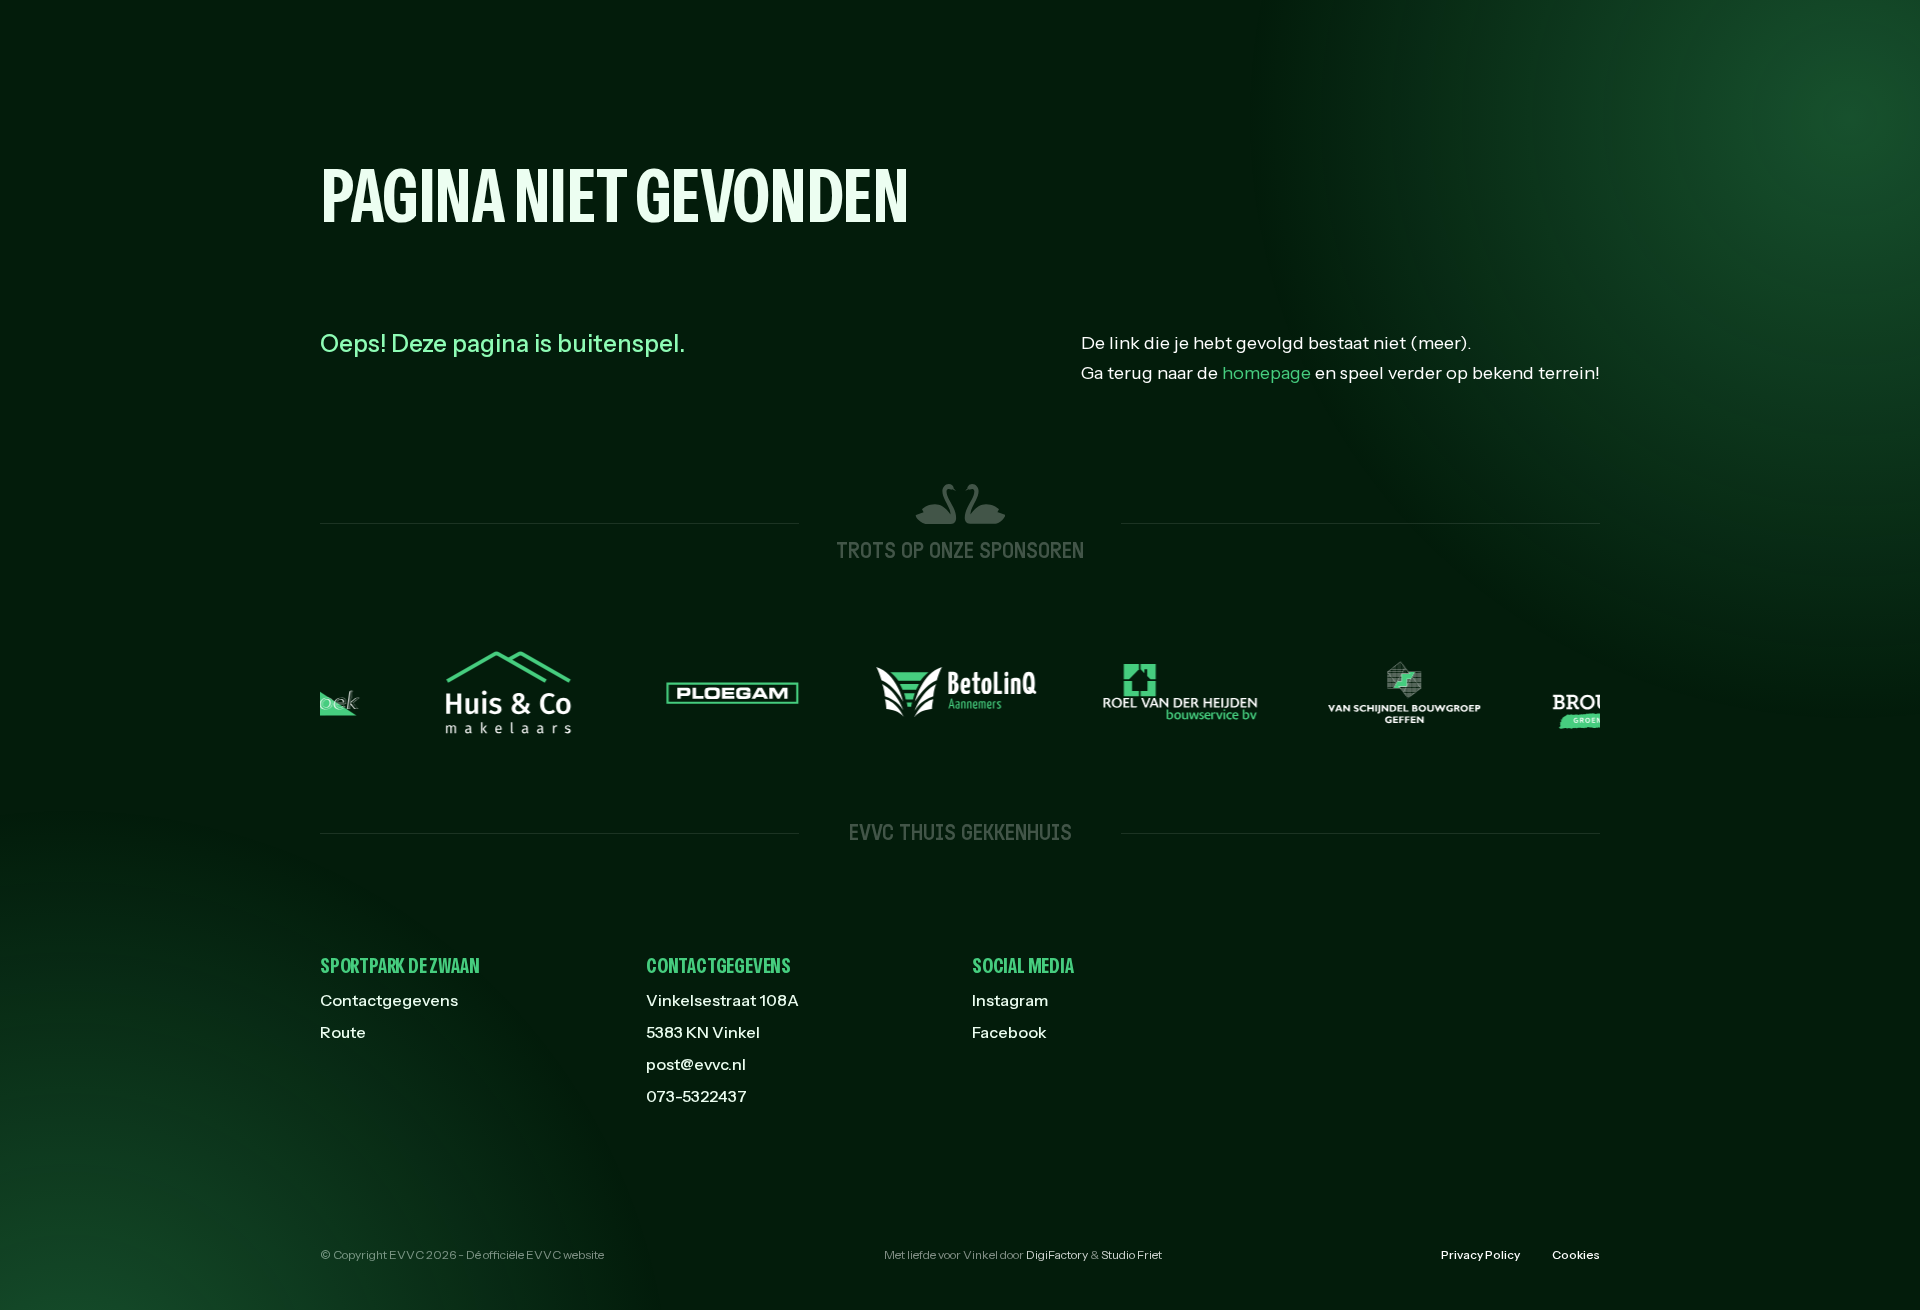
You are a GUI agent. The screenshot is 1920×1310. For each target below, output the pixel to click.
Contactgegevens (389, 1000)
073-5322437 (696, 1096)
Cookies (1576, 1254)
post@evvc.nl (696, 1064)
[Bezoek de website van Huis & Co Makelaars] (477, 692)
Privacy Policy (1480, 1254)
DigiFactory (1057, 1254)
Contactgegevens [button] (718, 966)
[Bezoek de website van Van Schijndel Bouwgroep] (1373, 692)
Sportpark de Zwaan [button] (399, 966)
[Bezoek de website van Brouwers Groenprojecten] (1597, 691)
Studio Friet (1131, 1254)
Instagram (1010, 1000)
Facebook (1009, 1032)
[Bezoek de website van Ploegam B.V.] (701, 692)
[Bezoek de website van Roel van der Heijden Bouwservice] (1149, 692)
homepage (1266, 373)
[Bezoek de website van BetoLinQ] (925, 692)
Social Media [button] (1023, 966)
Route (343, 1032)
